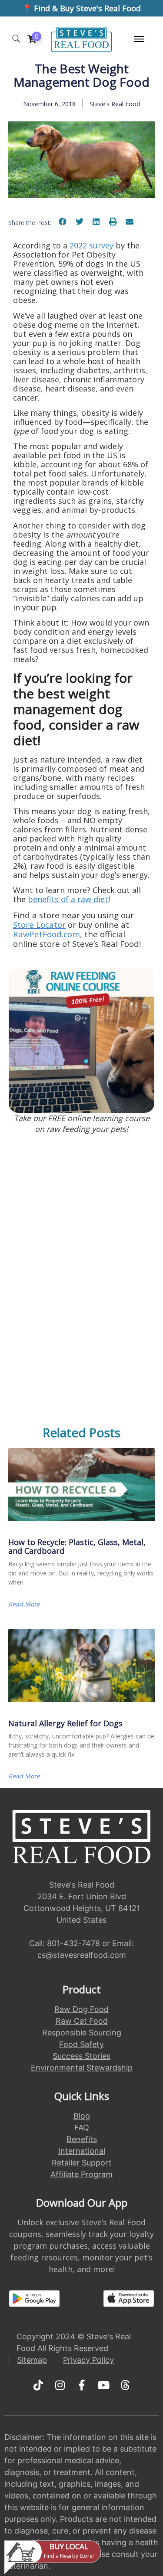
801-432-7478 (73, 1943)
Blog (82, 2116)
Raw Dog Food (81, 2009)
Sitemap (32, 2360)
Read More (24, 1604)
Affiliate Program (81, 2174)
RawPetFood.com (47, 934)
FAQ (82, 2128)
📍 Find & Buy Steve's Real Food (81, 8)
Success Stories (81, 2056)
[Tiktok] (38, 2385)
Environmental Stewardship (82, 2068)
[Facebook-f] (82, 2385)
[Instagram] (60, 2385)
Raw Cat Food (82, 2021)
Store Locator (39, 924)
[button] (63, 221)
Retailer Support (82, 2163)
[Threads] (125, 2385)
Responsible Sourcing (82, 2033)
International (82, 2151)
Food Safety (81, 2044)
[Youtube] (103, 2385)
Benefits (82, 2139)
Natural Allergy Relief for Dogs (65, 1723)
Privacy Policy (88, 2360)
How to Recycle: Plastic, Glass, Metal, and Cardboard (77, 1546)
